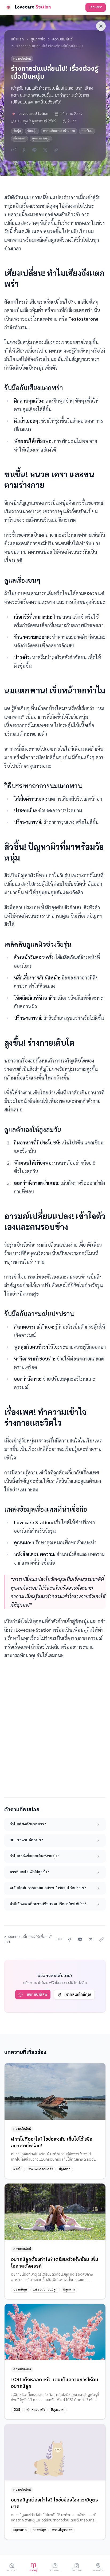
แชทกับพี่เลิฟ (37, 1994)
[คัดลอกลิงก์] (56, 150)
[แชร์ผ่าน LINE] (34, 150)
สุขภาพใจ (38, 39)
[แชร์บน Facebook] (24, 150)
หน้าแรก (17, 39)
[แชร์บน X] (45, 150)
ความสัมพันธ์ (62, 39)
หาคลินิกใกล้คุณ (78, 1994)
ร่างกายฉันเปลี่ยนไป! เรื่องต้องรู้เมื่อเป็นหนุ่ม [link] (50, 46)
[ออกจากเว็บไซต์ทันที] (101, 26)
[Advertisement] (55, 1725)
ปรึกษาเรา (96, 7)
